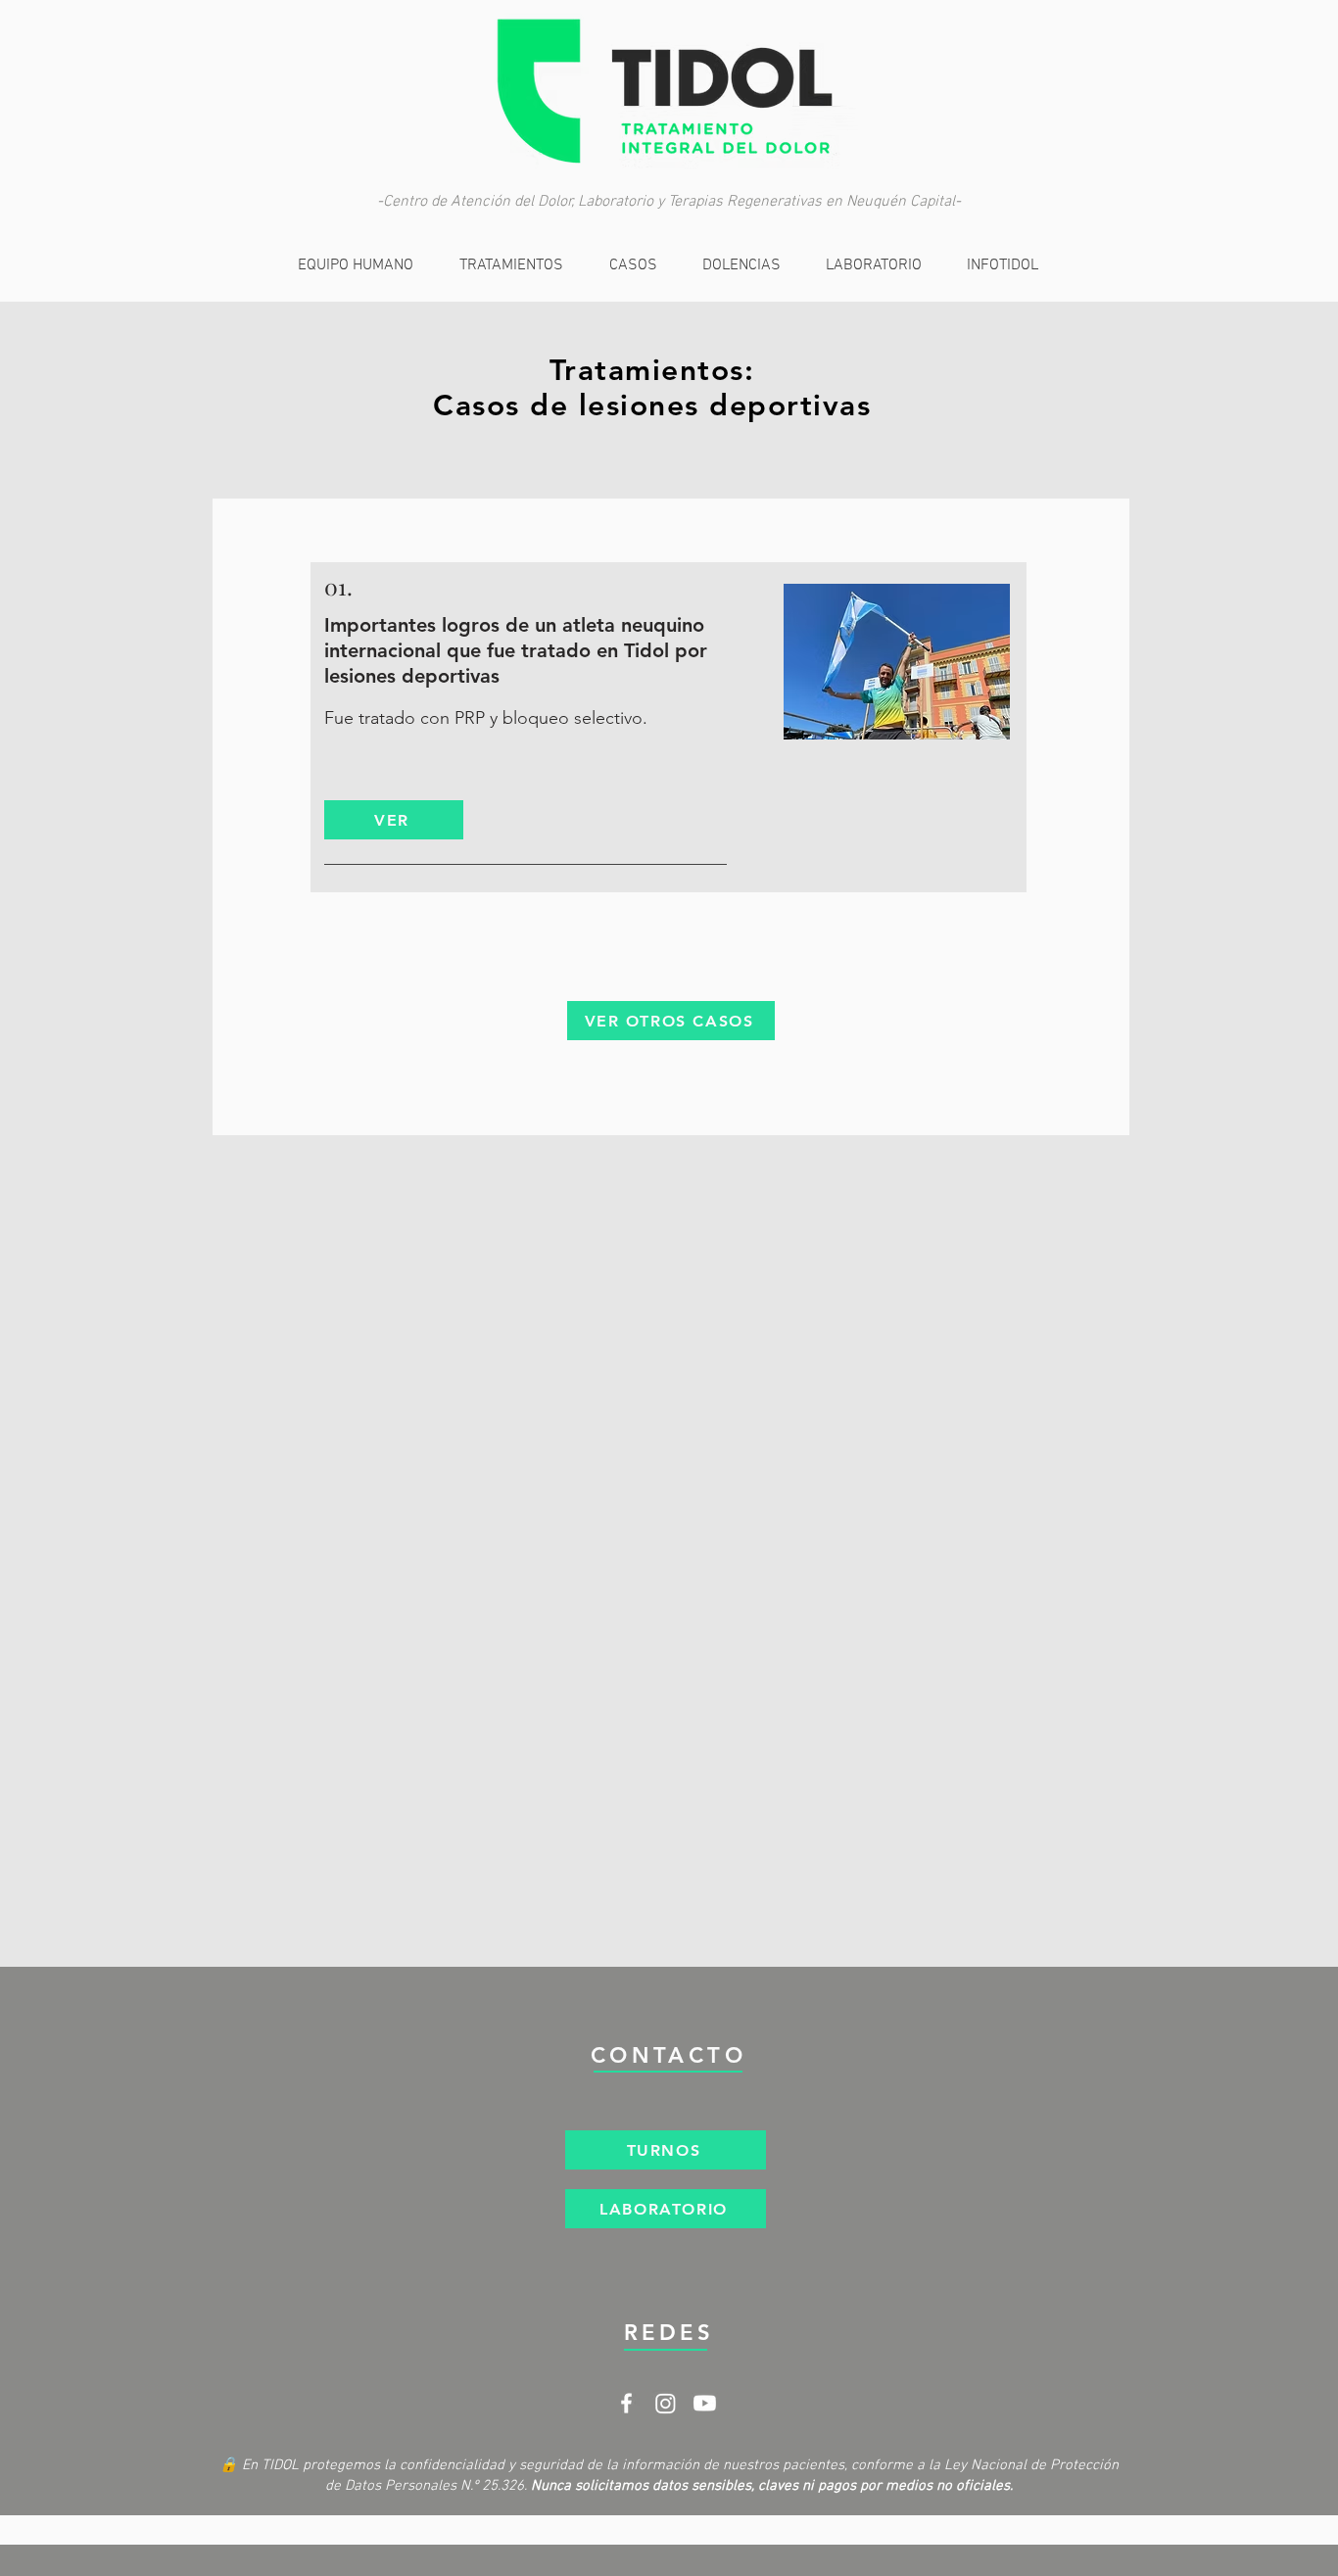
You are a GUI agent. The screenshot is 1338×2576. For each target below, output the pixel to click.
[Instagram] (666, 2403)
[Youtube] (705, 2403)
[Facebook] (626, 2403)
